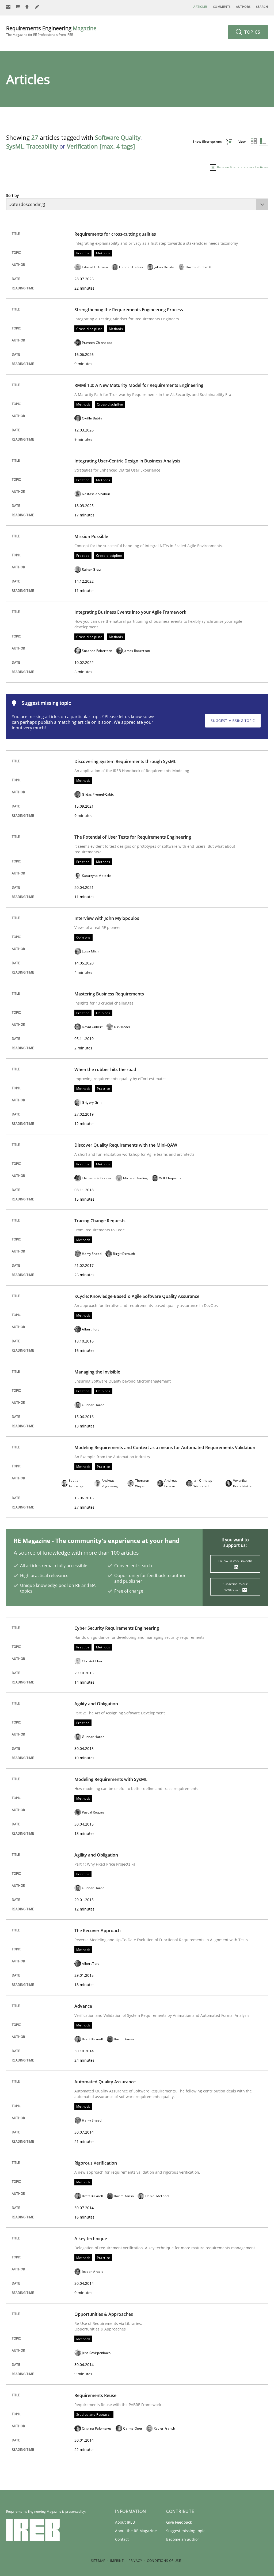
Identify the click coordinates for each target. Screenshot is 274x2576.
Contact (122, 2539)
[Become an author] (37, 7)
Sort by (12, 195)
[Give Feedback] (18, 7)
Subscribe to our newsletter (235, 1587)
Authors (243, 7)
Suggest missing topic (233, 721)
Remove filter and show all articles (242, 167)
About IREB (125, 2522)
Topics (252, 32)
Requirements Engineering (51, 31)
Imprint (117, 2561)
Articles (200, 7)
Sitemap (98, 2561)
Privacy (135, 2561)
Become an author (183, 2539)
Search (262, 7)
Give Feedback (179, 2522)
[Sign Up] (8, 7)
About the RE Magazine (136, 2531)
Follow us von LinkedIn (235, 1561)
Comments (222, 7)
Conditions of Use (164, 2561)
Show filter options (208, 141)
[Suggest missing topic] (28, 7)
